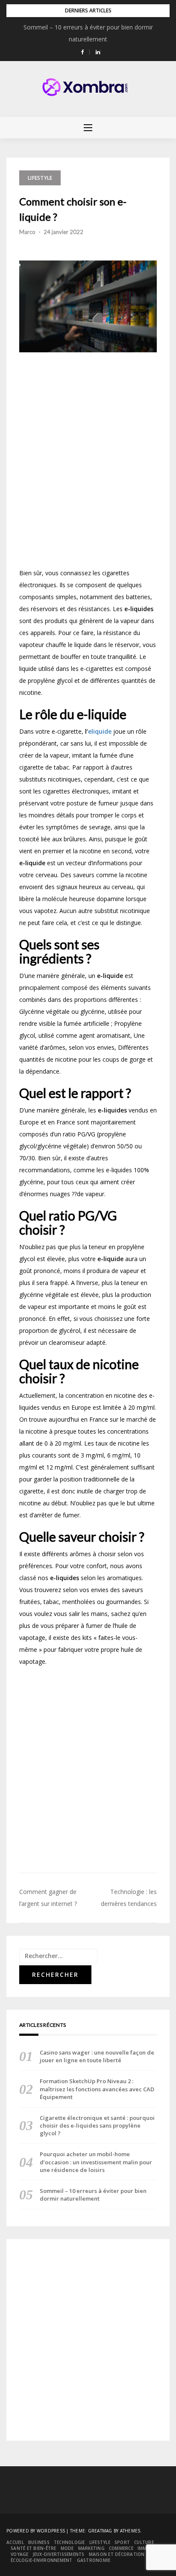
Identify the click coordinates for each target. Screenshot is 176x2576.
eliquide (101, 731)
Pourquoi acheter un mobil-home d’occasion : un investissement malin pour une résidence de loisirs (96, 2162)
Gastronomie (94, 2560)
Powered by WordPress (36, 2531)
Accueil (15, 2542)
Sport (122, 2542)
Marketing (91, 2548)
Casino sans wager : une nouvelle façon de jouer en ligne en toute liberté (97, 2056)
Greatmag (100, 2531)
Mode (67, 2548)
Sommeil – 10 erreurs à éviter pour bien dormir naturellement (93, 2195)
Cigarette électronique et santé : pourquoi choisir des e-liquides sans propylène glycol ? (97, 2125)
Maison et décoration (117, 2554)
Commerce (121, 2548)
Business (39, 2542)
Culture (144, 2542)
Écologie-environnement (42, 2560)
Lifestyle (40, 178)
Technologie (69, 2542)
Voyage (20, 2554)
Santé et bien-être (34, 2548)
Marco (27, 232)
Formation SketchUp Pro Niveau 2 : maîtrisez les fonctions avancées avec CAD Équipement (97, 2089)
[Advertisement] (88, 463)
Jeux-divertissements (59, 2554)
